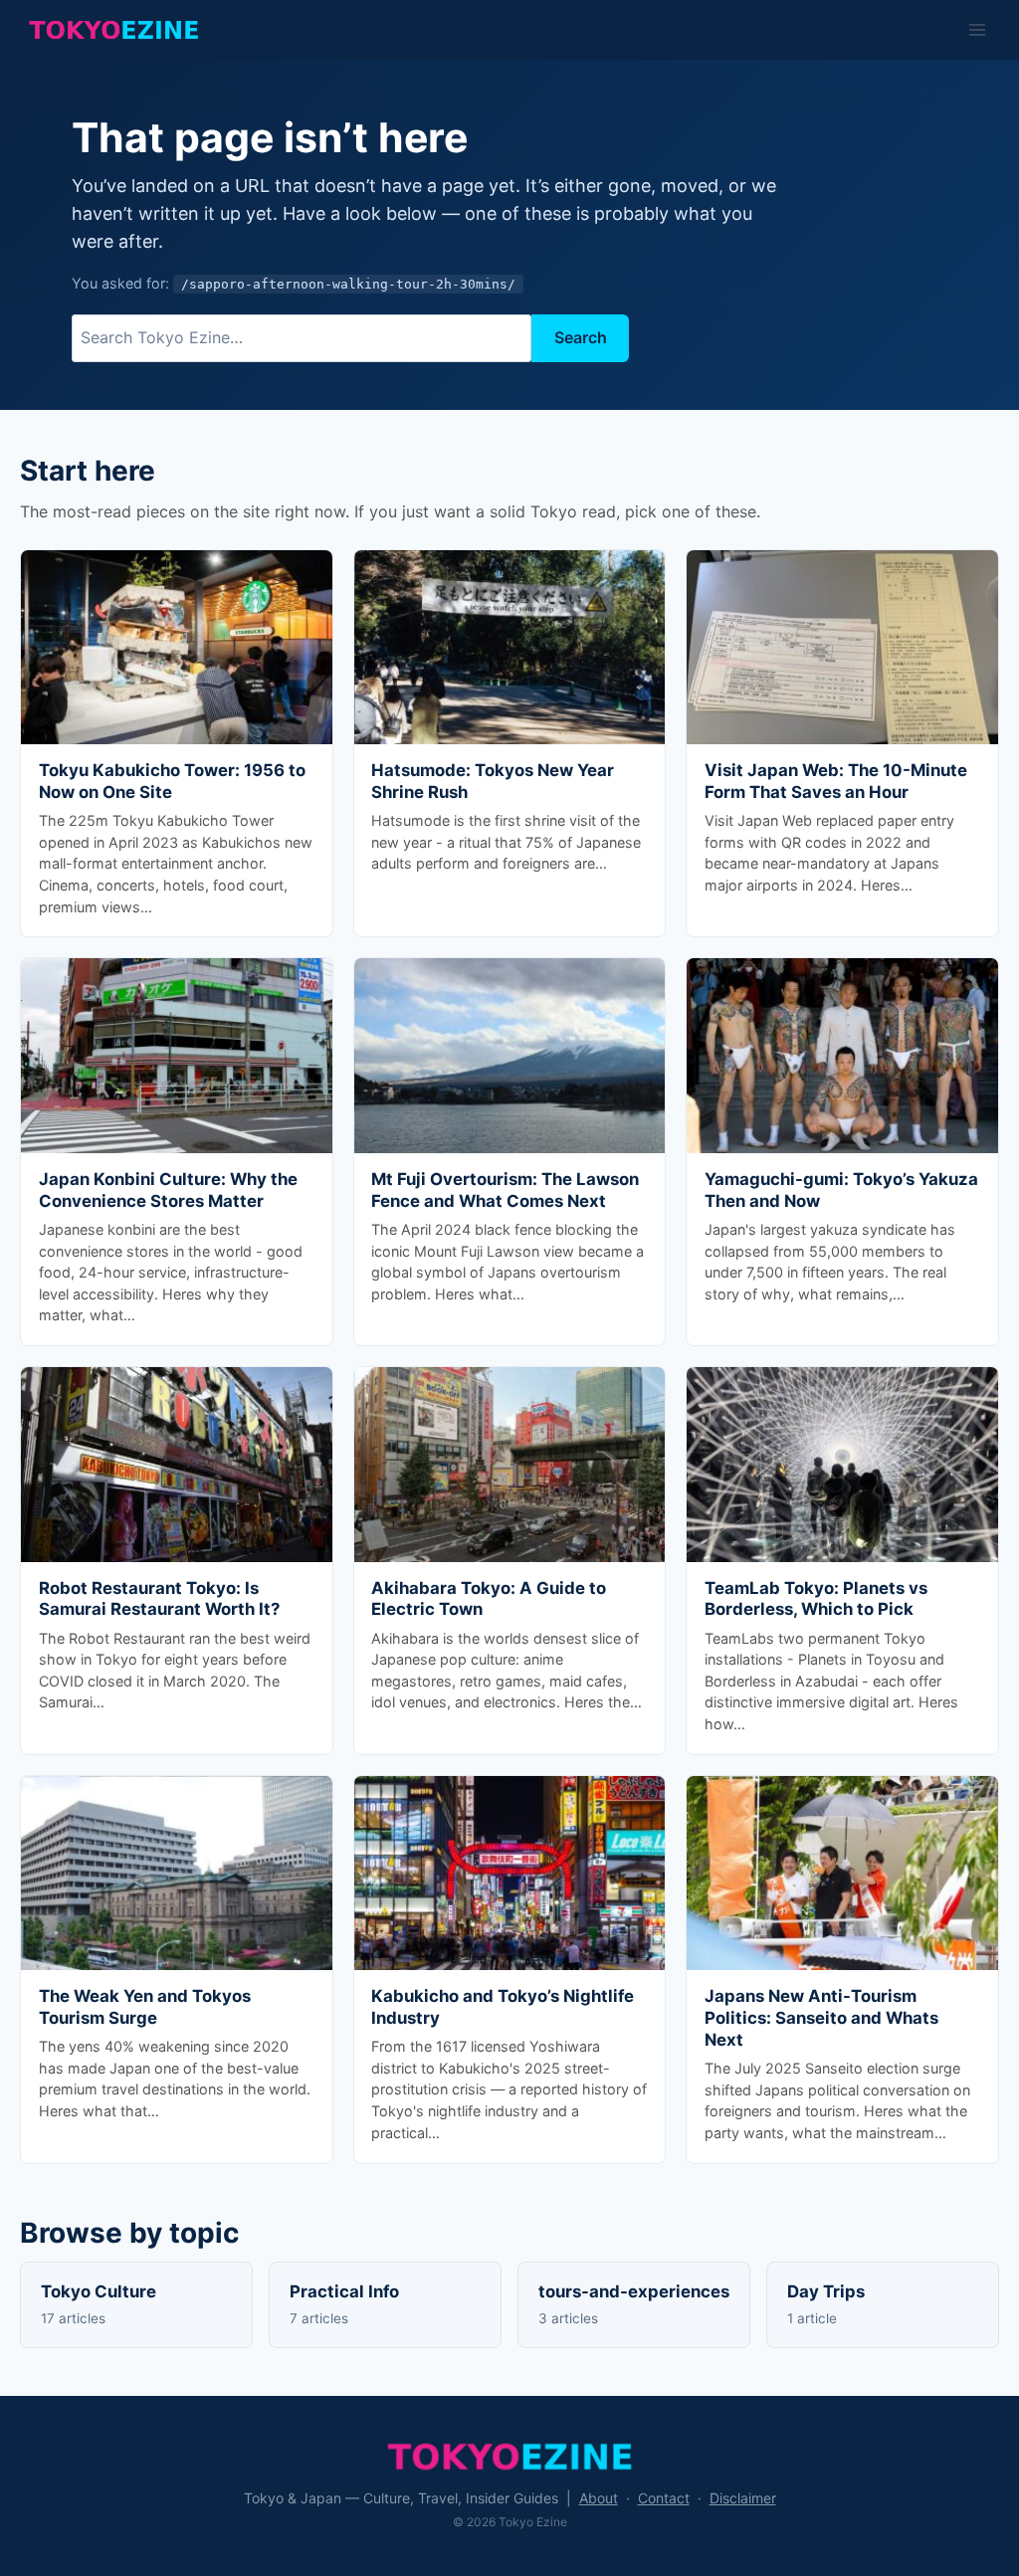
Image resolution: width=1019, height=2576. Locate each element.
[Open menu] (977, 29)
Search (581, 337)
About (599, 2498)
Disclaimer (743, 2498)
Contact (664, 2498)
